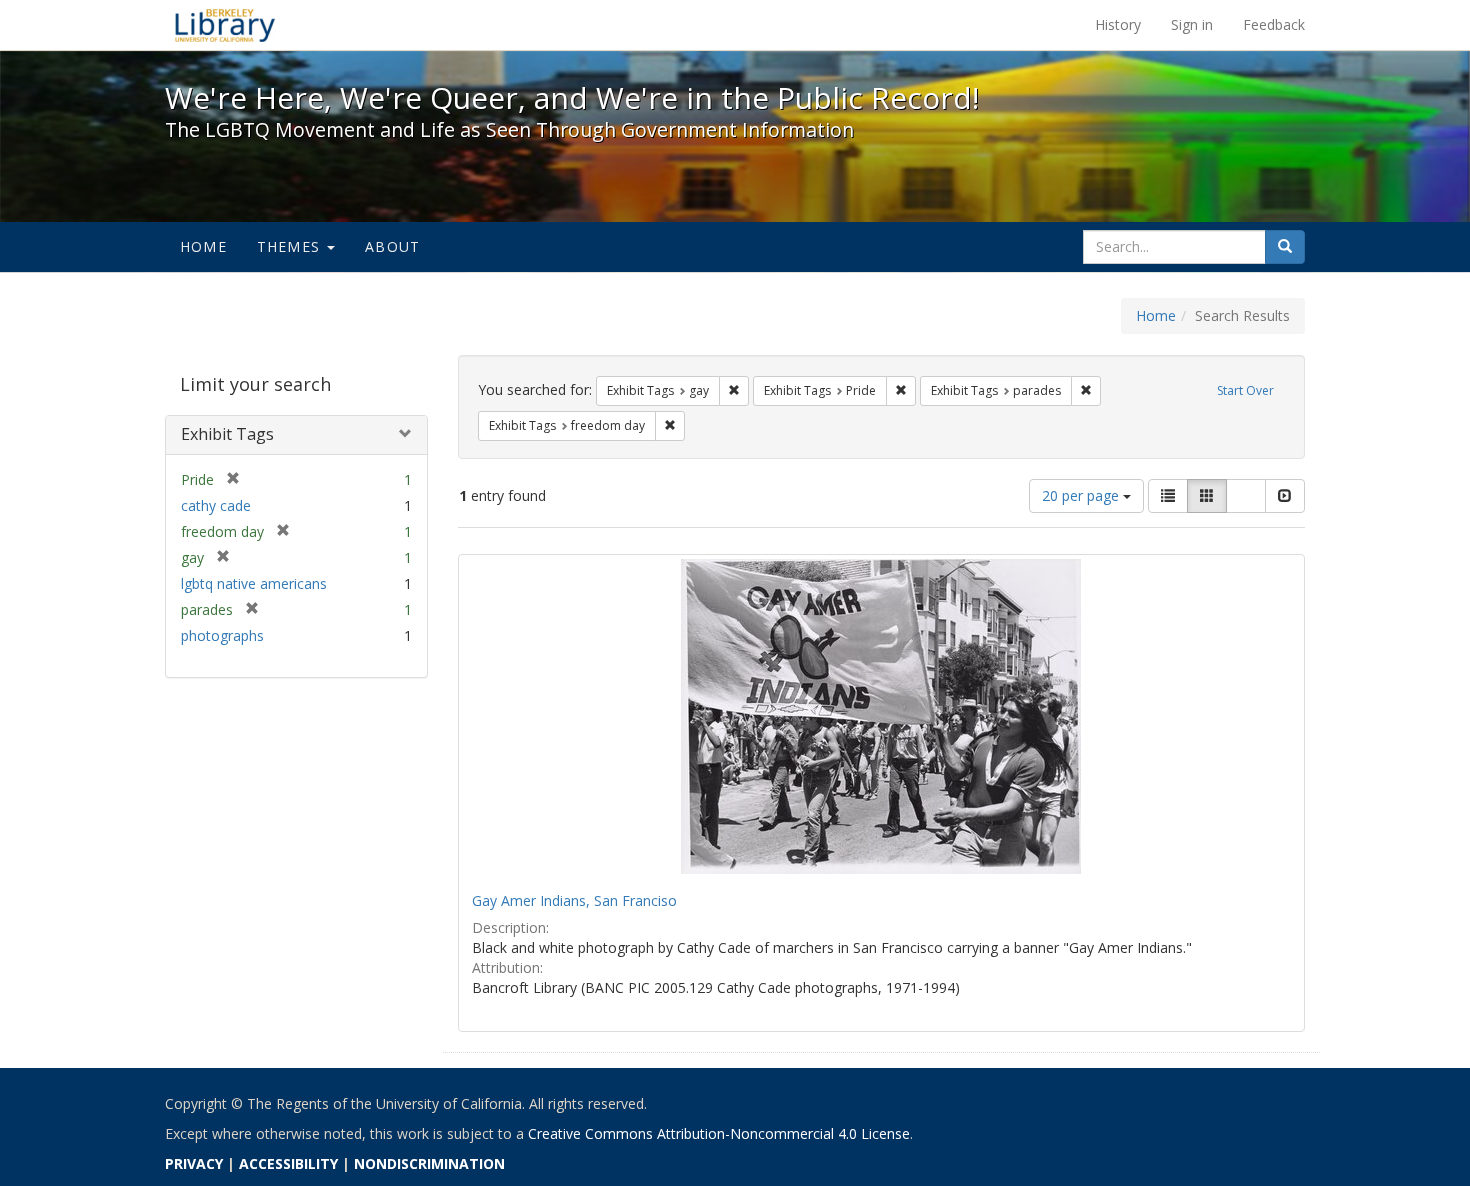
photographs (222, 635)
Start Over (1245, 390)
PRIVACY (194, 1163)
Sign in (1192, 24)
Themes (291, 246)
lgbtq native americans (254, 583)
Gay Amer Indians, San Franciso (574, 900)
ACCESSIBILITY (288, 1163)
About (392, 246)
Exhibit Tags (227, 434)
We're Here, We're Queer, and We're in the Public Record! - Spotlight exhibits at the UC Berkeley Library (225, 25)
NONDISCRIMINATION (429, 1163)
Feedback (1274, 24)
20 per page (1082, 495)
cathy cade (216, 505)
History (1118, 24)
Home (203, 246)
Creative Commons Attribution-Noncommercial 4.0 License (719, 1133)
